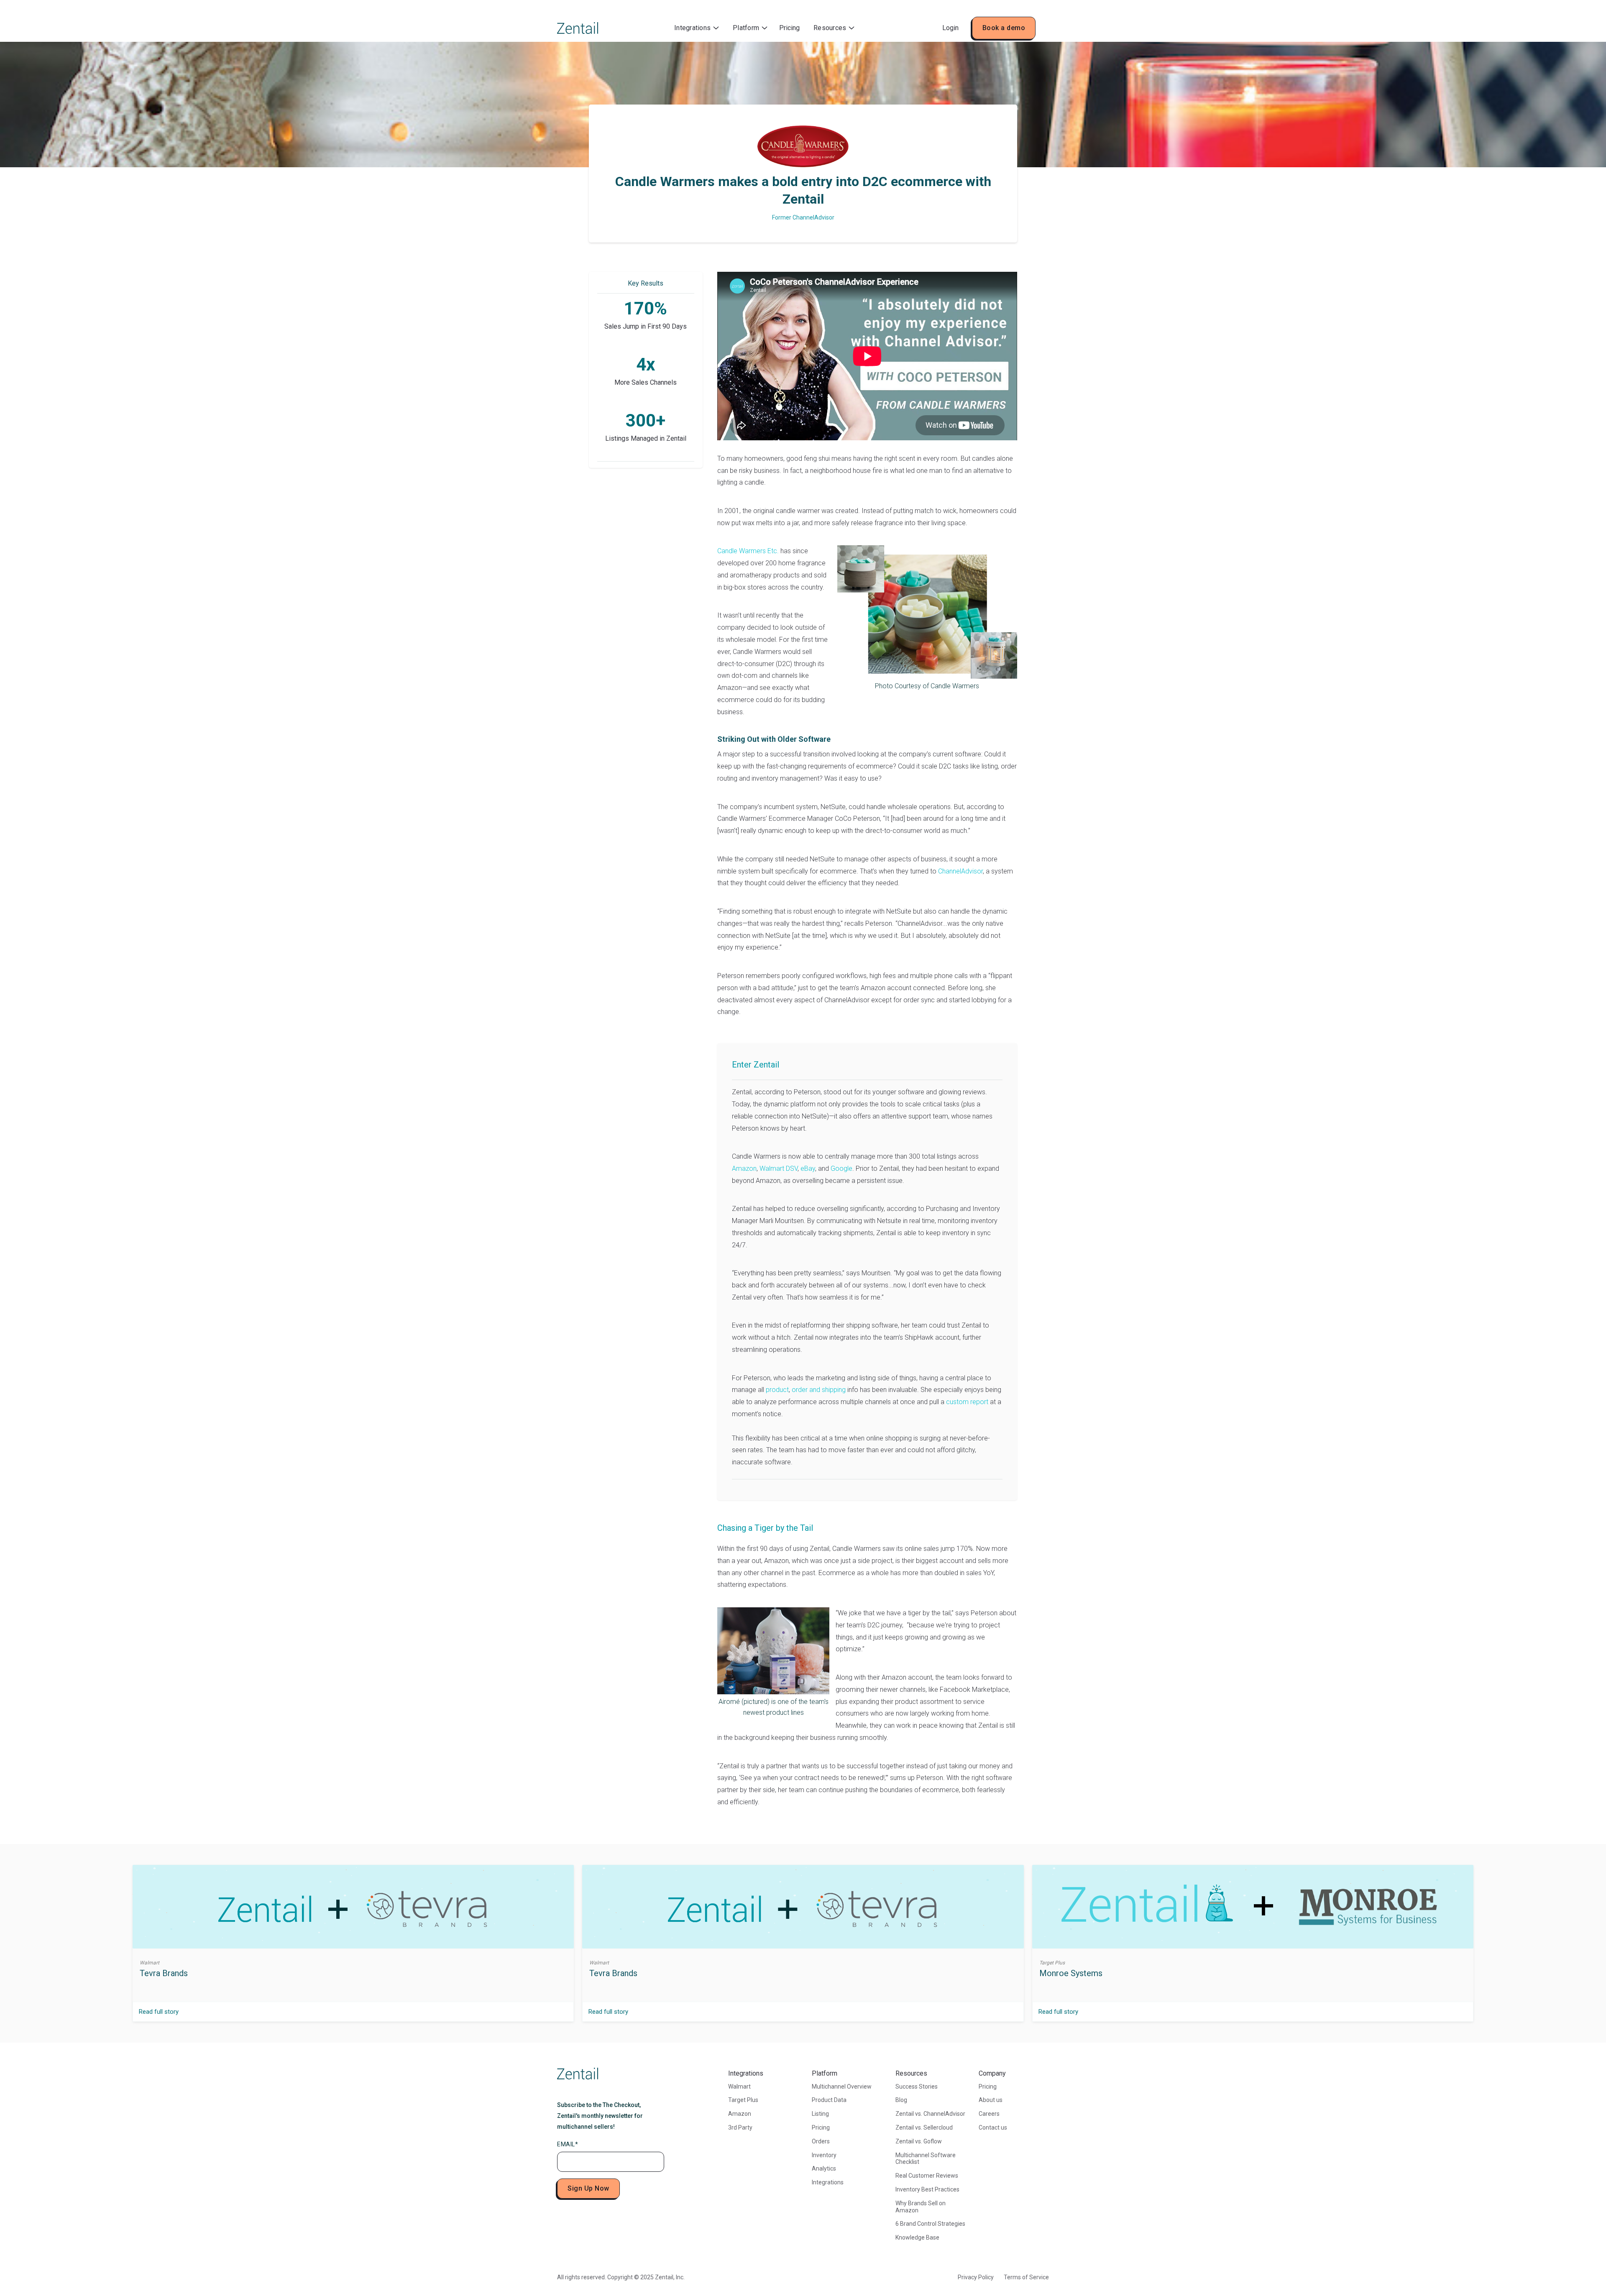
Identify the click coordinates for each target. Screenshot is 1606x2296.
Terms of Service (1026, 2277)
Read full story (159, 2012)
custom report (966, 1402)
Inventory (824, 2155)
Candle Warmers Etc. (748, 551)
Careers (989, 2114)
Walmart (739, 2087)
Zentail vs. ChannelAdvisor (930, 2114)
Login (950, 28)
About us (991, 2100)
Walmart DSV (778, 1168)
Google (841, 1168)
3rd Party (740, 2127)
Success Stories (917, 2087)
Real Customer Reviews (927, 2176)
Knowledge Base (917, 2237)
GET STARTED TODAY (643, 580)
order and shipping (818, 1390)
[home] (578, 28)
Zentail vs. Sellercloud (924, 2127)
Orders (821, 2141)
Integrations (828, 2182)
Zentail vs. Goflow (919, 2141)
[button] (697, 28)
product (776, 1390)
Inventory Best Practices (927, 2189)
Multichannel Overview (842, 2087)
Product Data (829, 2100)
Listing (820, 2114)
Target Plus (743, 2100)
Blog (901, 2100)
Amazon (744, 1168)
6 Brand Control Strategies (930, 2224)
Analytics (824, 2168)
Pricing (789, 28)
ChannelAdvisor (960, 871)
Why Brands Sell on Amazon (921, 2207)
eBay (807, 1168)
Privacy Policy (976, 2277)
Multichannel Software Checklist (926, 2159)
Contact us (993, 2127)
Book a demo (1004, 28)
